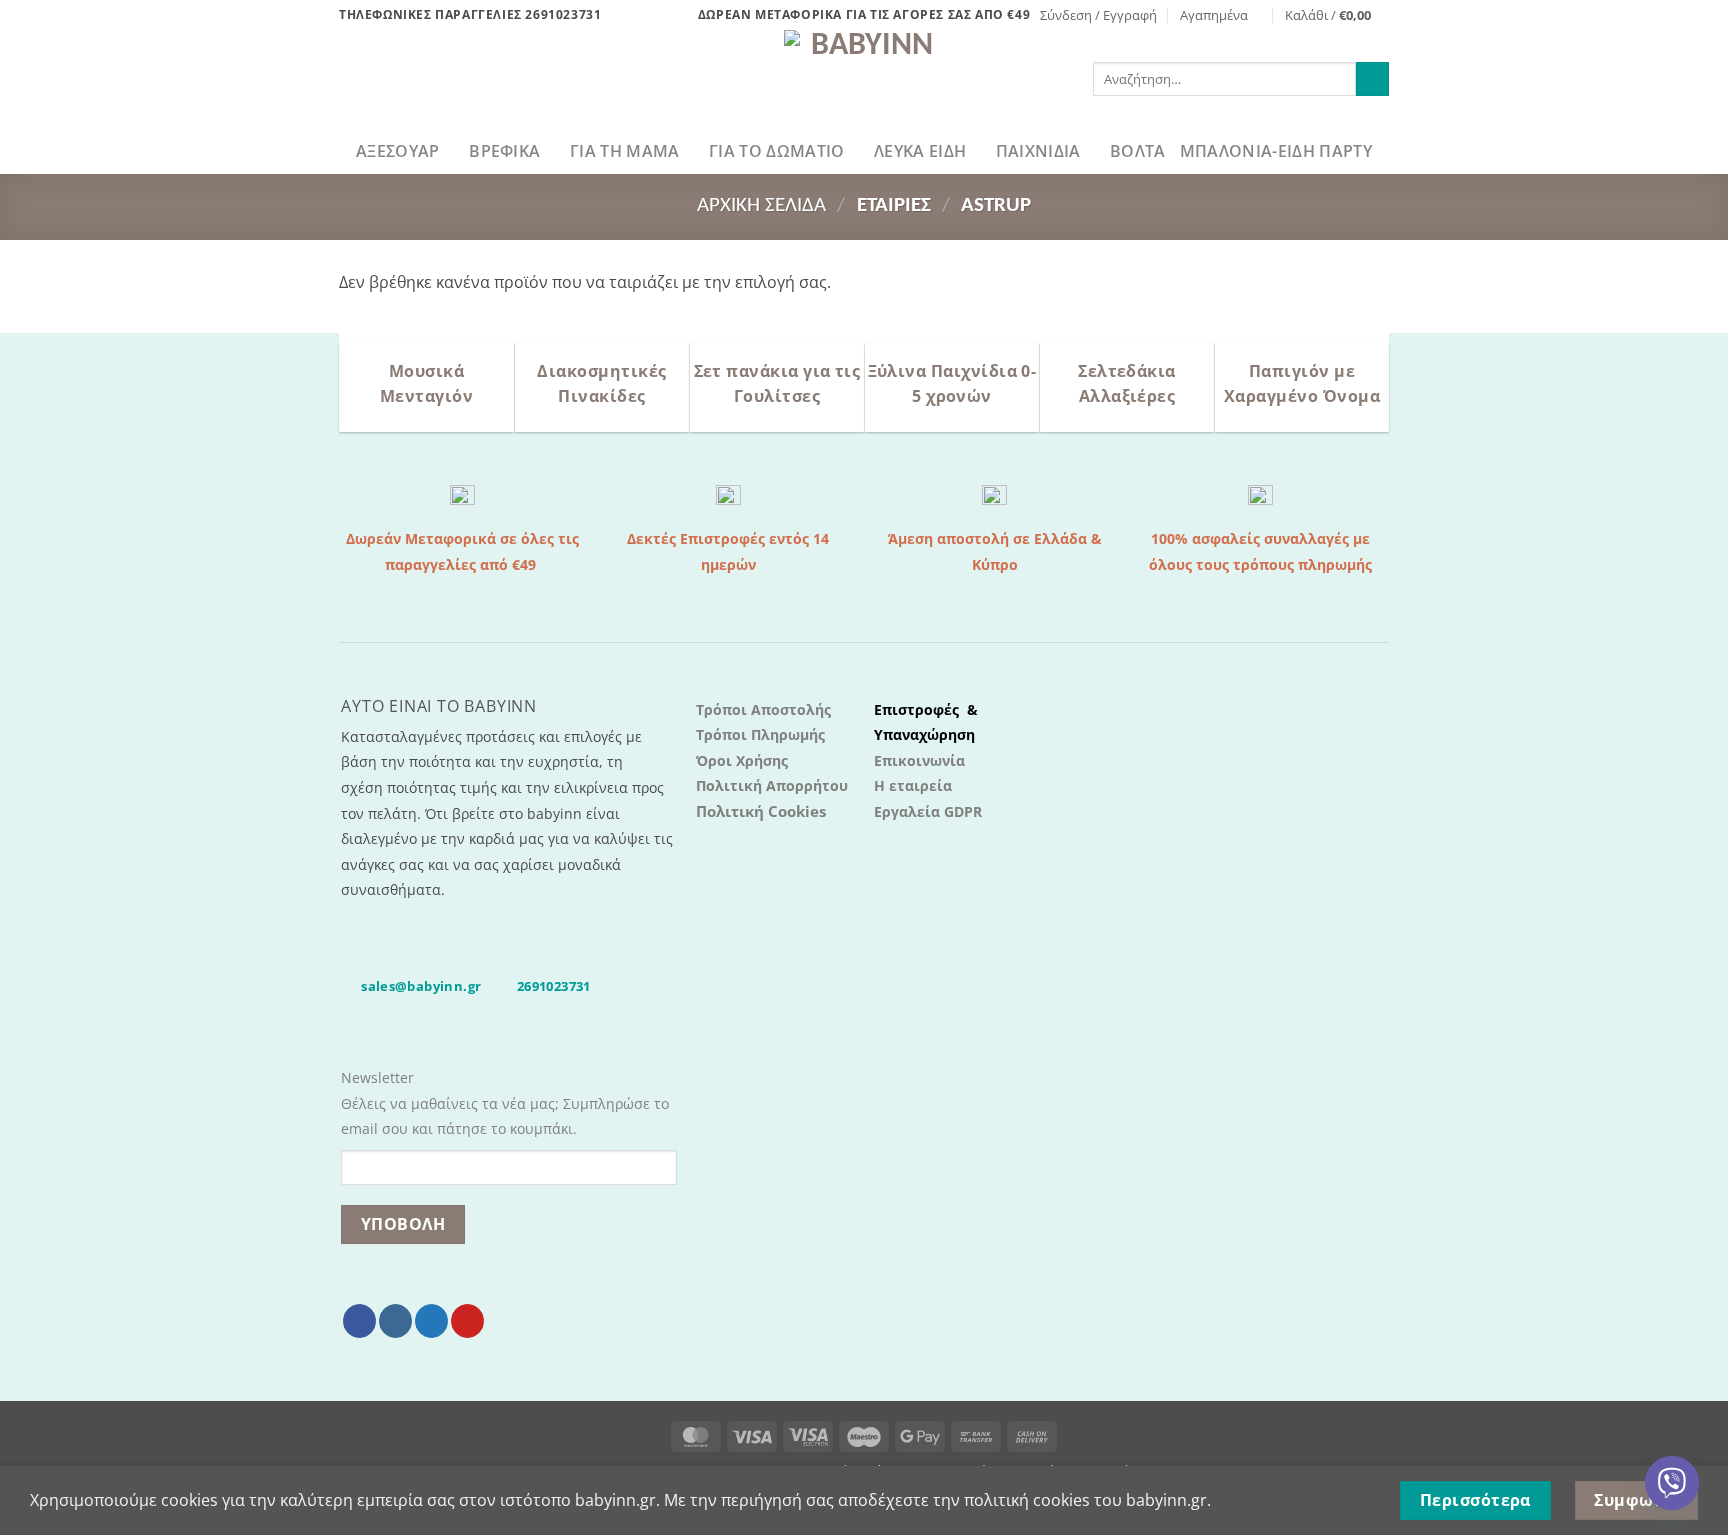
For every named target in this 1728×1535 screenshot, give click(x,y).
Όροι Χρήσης (742, 760)
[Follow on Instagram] (395, 1321)
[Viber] (1672, 1483)
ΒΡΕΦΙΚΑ (504, 151)
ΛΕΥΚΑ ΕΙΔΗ (920, 151)
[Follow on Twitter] (431, 1321)
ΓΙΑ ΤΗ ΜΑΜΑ (625, 151)
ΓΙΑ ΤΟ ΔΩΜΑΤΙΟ (776, 151)
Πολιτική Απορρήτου (772, 785)
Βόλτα (1138, 151)
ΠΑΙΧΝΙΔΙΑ (1038, 151)
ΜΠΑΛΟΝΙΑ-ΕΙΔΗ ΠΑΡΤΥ (1276, 151)
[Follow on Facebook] (359, 1321)
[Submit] (1372, 79)
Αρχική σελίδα (761, 205)
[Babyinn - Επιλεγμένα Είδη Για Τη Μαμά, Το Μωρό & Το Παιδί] (864, 79)
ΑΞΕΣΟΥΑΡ (398, 151)
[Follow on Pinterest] (467, 1321)
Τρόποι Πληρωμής (760, 734)
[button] (1098, 15)
